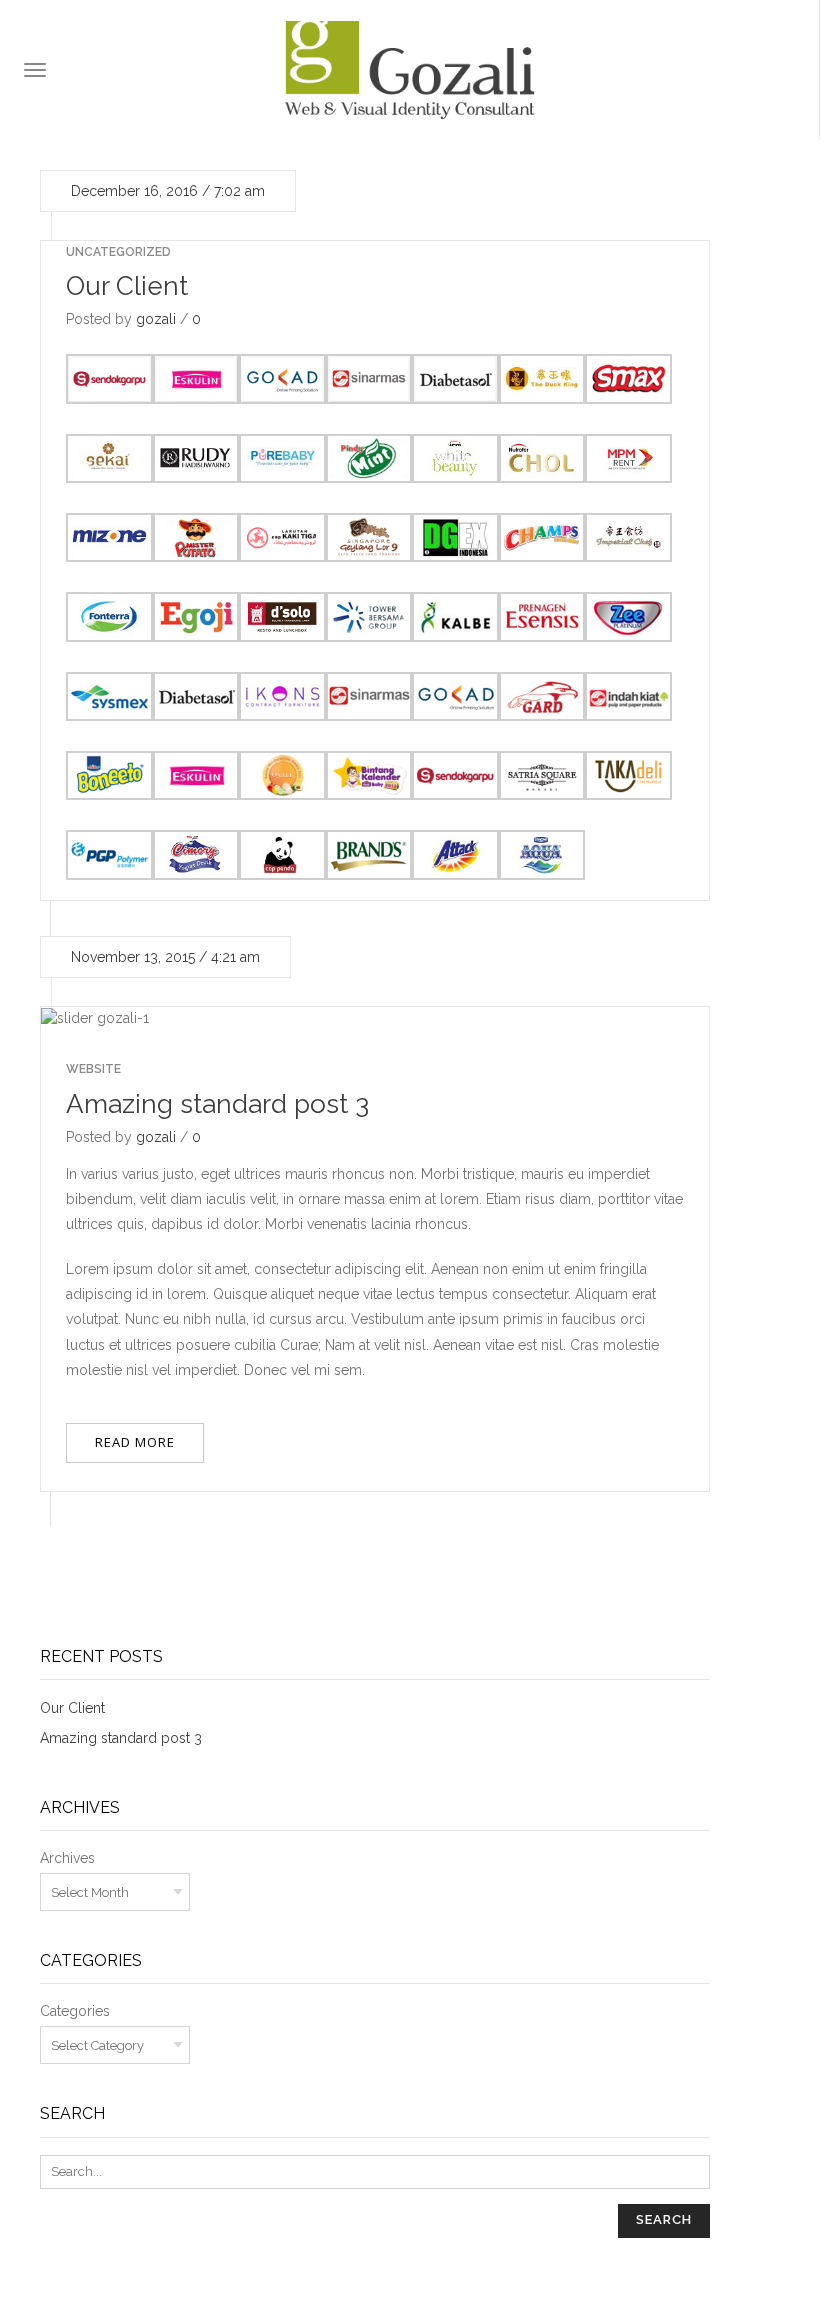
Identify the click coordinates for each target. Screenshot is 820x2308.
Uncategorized (118, 252)
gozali (156, 319)
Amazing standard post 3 (217, 1104)
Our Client (127, 286)
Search (664, 2219)
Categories (75, 2011)
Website (93, 1069)
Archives (67, 1858)
